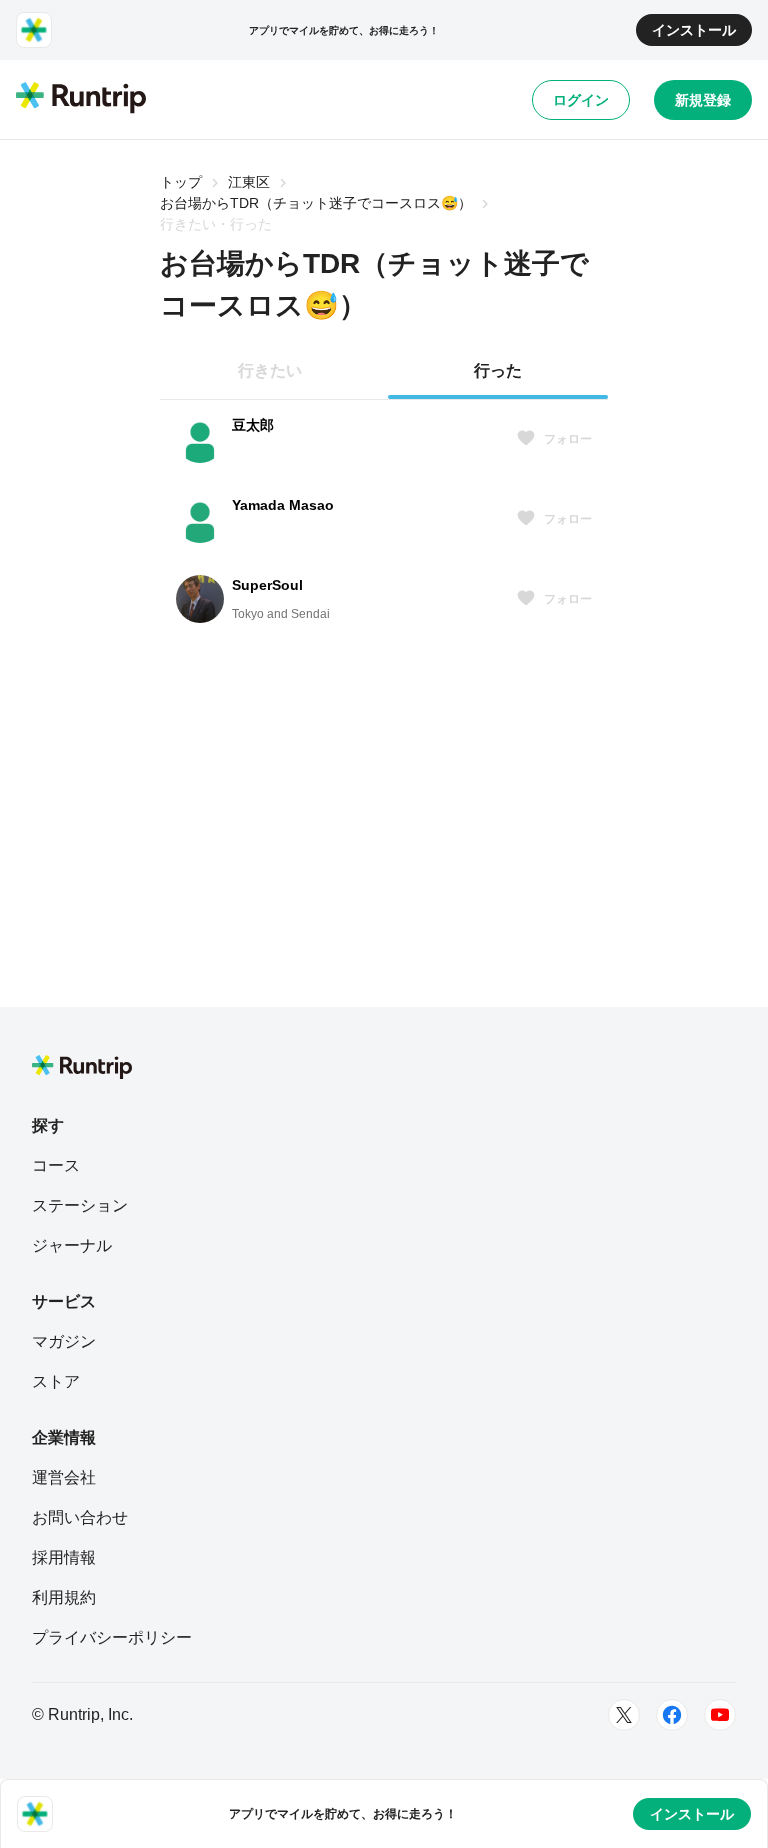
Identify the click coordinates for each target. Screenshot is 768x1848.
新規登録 (703, 100)
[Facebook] (672, 1715)
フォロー (568, 439)
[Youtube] (720, 1715)
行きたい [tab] (270, 370)
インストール (694, 30)
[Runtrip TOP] (81, 99)
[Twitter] (624, 1715)
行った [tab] (498, 370)
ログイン (581, 100)
